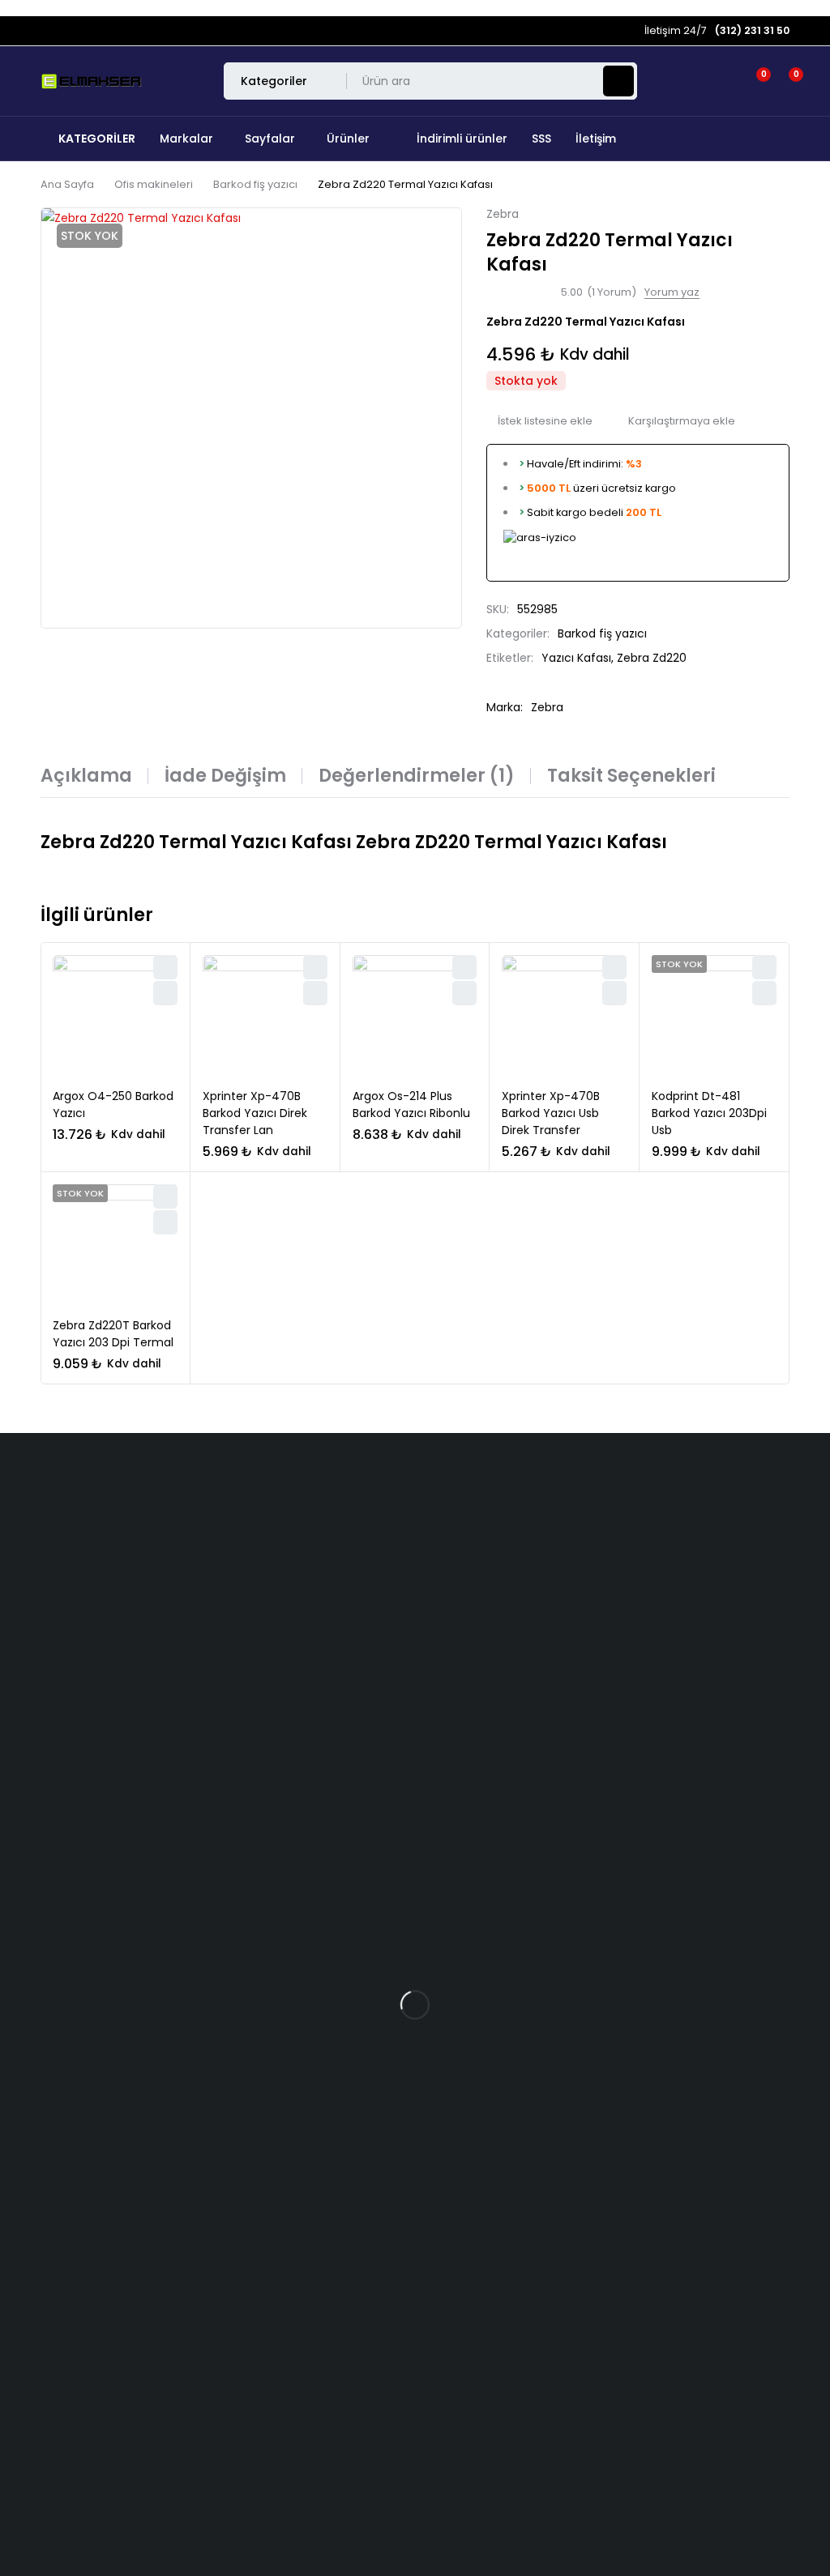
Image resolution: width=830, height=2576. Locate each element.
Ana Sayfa (67, 184)
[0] (783, 81)
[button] (165, 993)
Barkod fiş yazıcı (255, 184)
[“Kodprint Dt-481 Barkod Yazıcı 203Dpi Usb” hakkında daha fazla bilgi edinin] (764, 993)
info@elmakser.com (69, 1519)
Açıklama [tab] (86, 776)
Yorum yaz (672, 292)
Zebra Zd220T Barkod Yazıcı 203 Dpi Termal (113, 1334)
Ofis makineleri (154, 184)
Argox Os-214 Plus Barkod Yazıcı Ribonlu (411, 1105)
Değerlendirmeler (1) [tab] (417, 776)
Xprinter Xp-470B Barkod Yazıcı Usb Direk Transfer (551, 1113)
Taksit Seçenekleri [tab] (631, 776)
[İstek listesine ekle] (539, 421)
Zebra (503, 214)
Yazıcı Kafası (576, 658)
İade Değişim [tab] (225, 776)
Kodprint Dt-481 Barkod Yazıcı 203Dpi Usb (709, 1113)
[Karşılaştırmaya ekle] (676, 421)
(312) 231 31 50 (39, 1585)
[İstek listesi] (754, 81)
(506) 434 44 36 (47, 1552)
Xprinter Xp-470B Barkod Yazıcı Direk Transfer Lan (255, 1113)
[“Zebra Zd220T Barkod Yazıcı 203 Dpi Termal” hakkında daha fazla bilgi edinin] (165, 1222)
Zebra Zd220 (652, 658)
